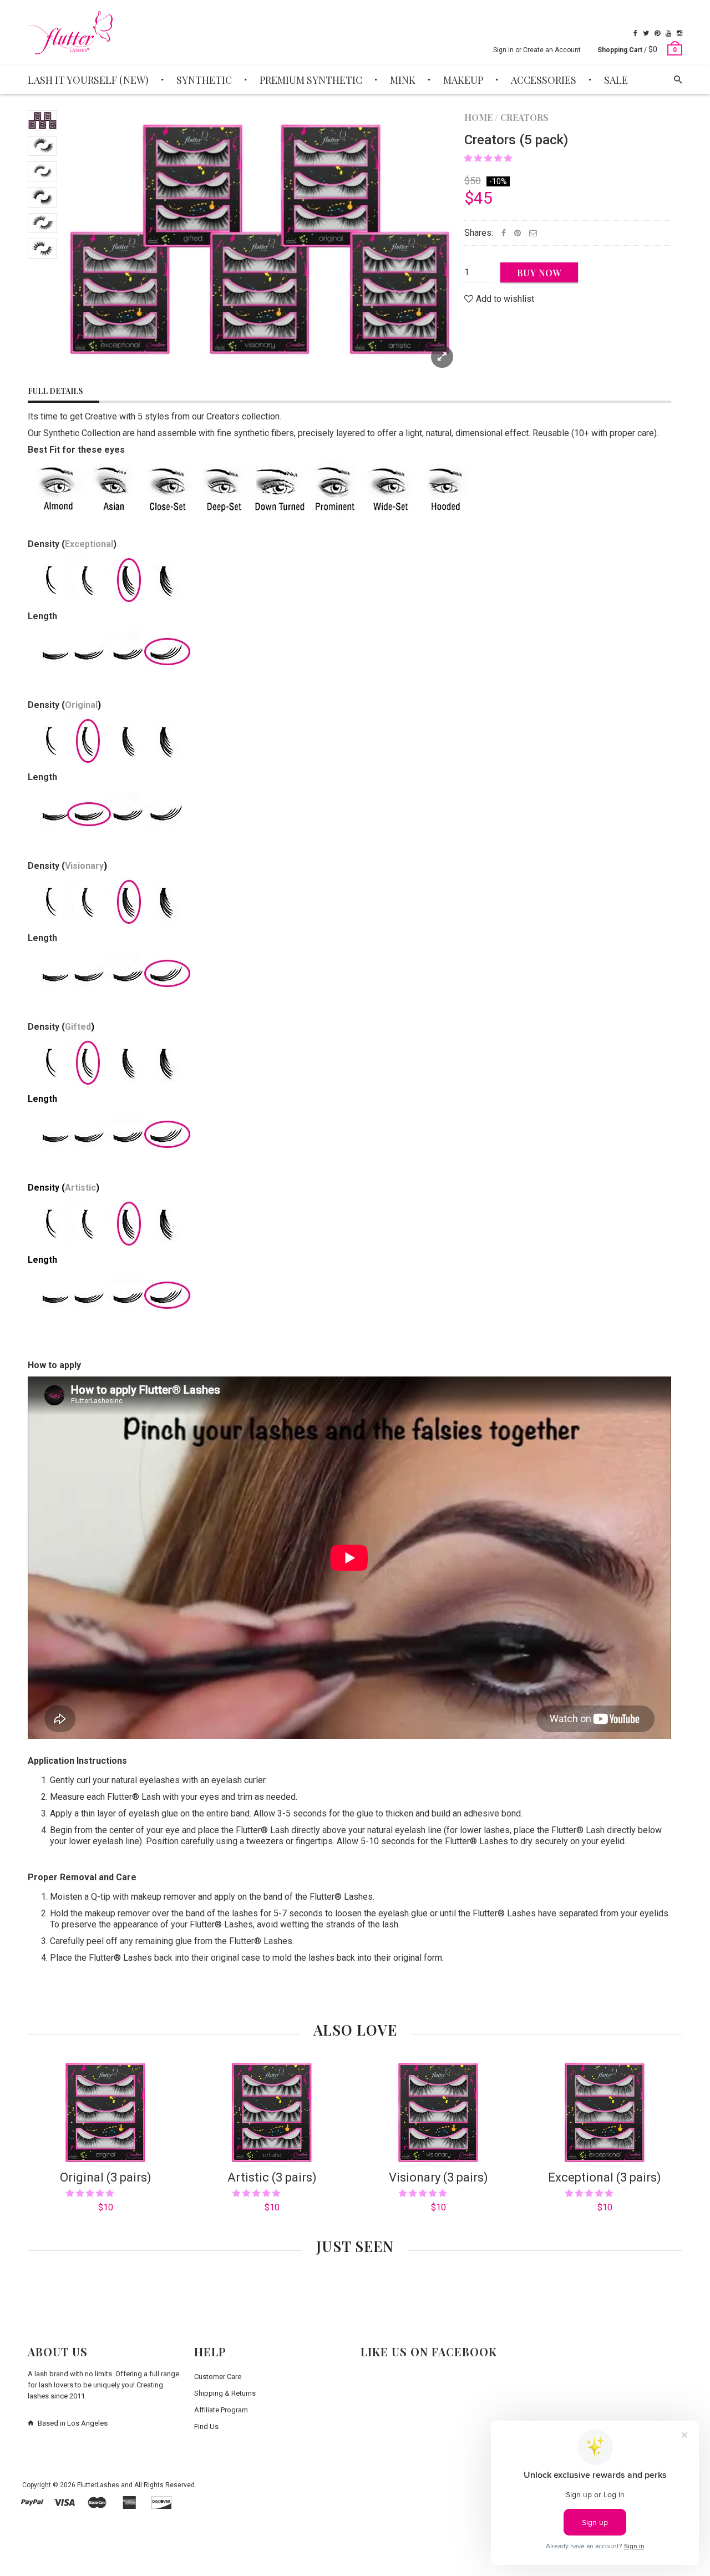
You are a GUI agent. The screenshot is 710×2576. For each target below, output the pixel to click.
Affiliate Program (221, 2410)
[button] (489, 158)
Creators (524, 117)
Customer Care (218, 2377)
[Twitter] (646, 33)
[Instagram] (679, 33)
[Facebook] (635, 33)
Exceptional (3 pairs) (605, 2177)
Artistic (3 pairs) (272, 2177)
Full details (55, 391)
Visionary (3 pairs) (438, 2177)
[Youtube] (668, 33)
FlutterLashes (98, 2485)
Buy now (539, 273)
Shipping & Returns (225, 2393)
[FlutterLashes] (70, 33)
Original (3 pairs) (106, 2177)
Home (478, 117)
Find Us (206, 2426)
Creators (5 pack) (516, 140)
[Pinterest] (657, 33)
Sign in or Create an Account (537, 50)
